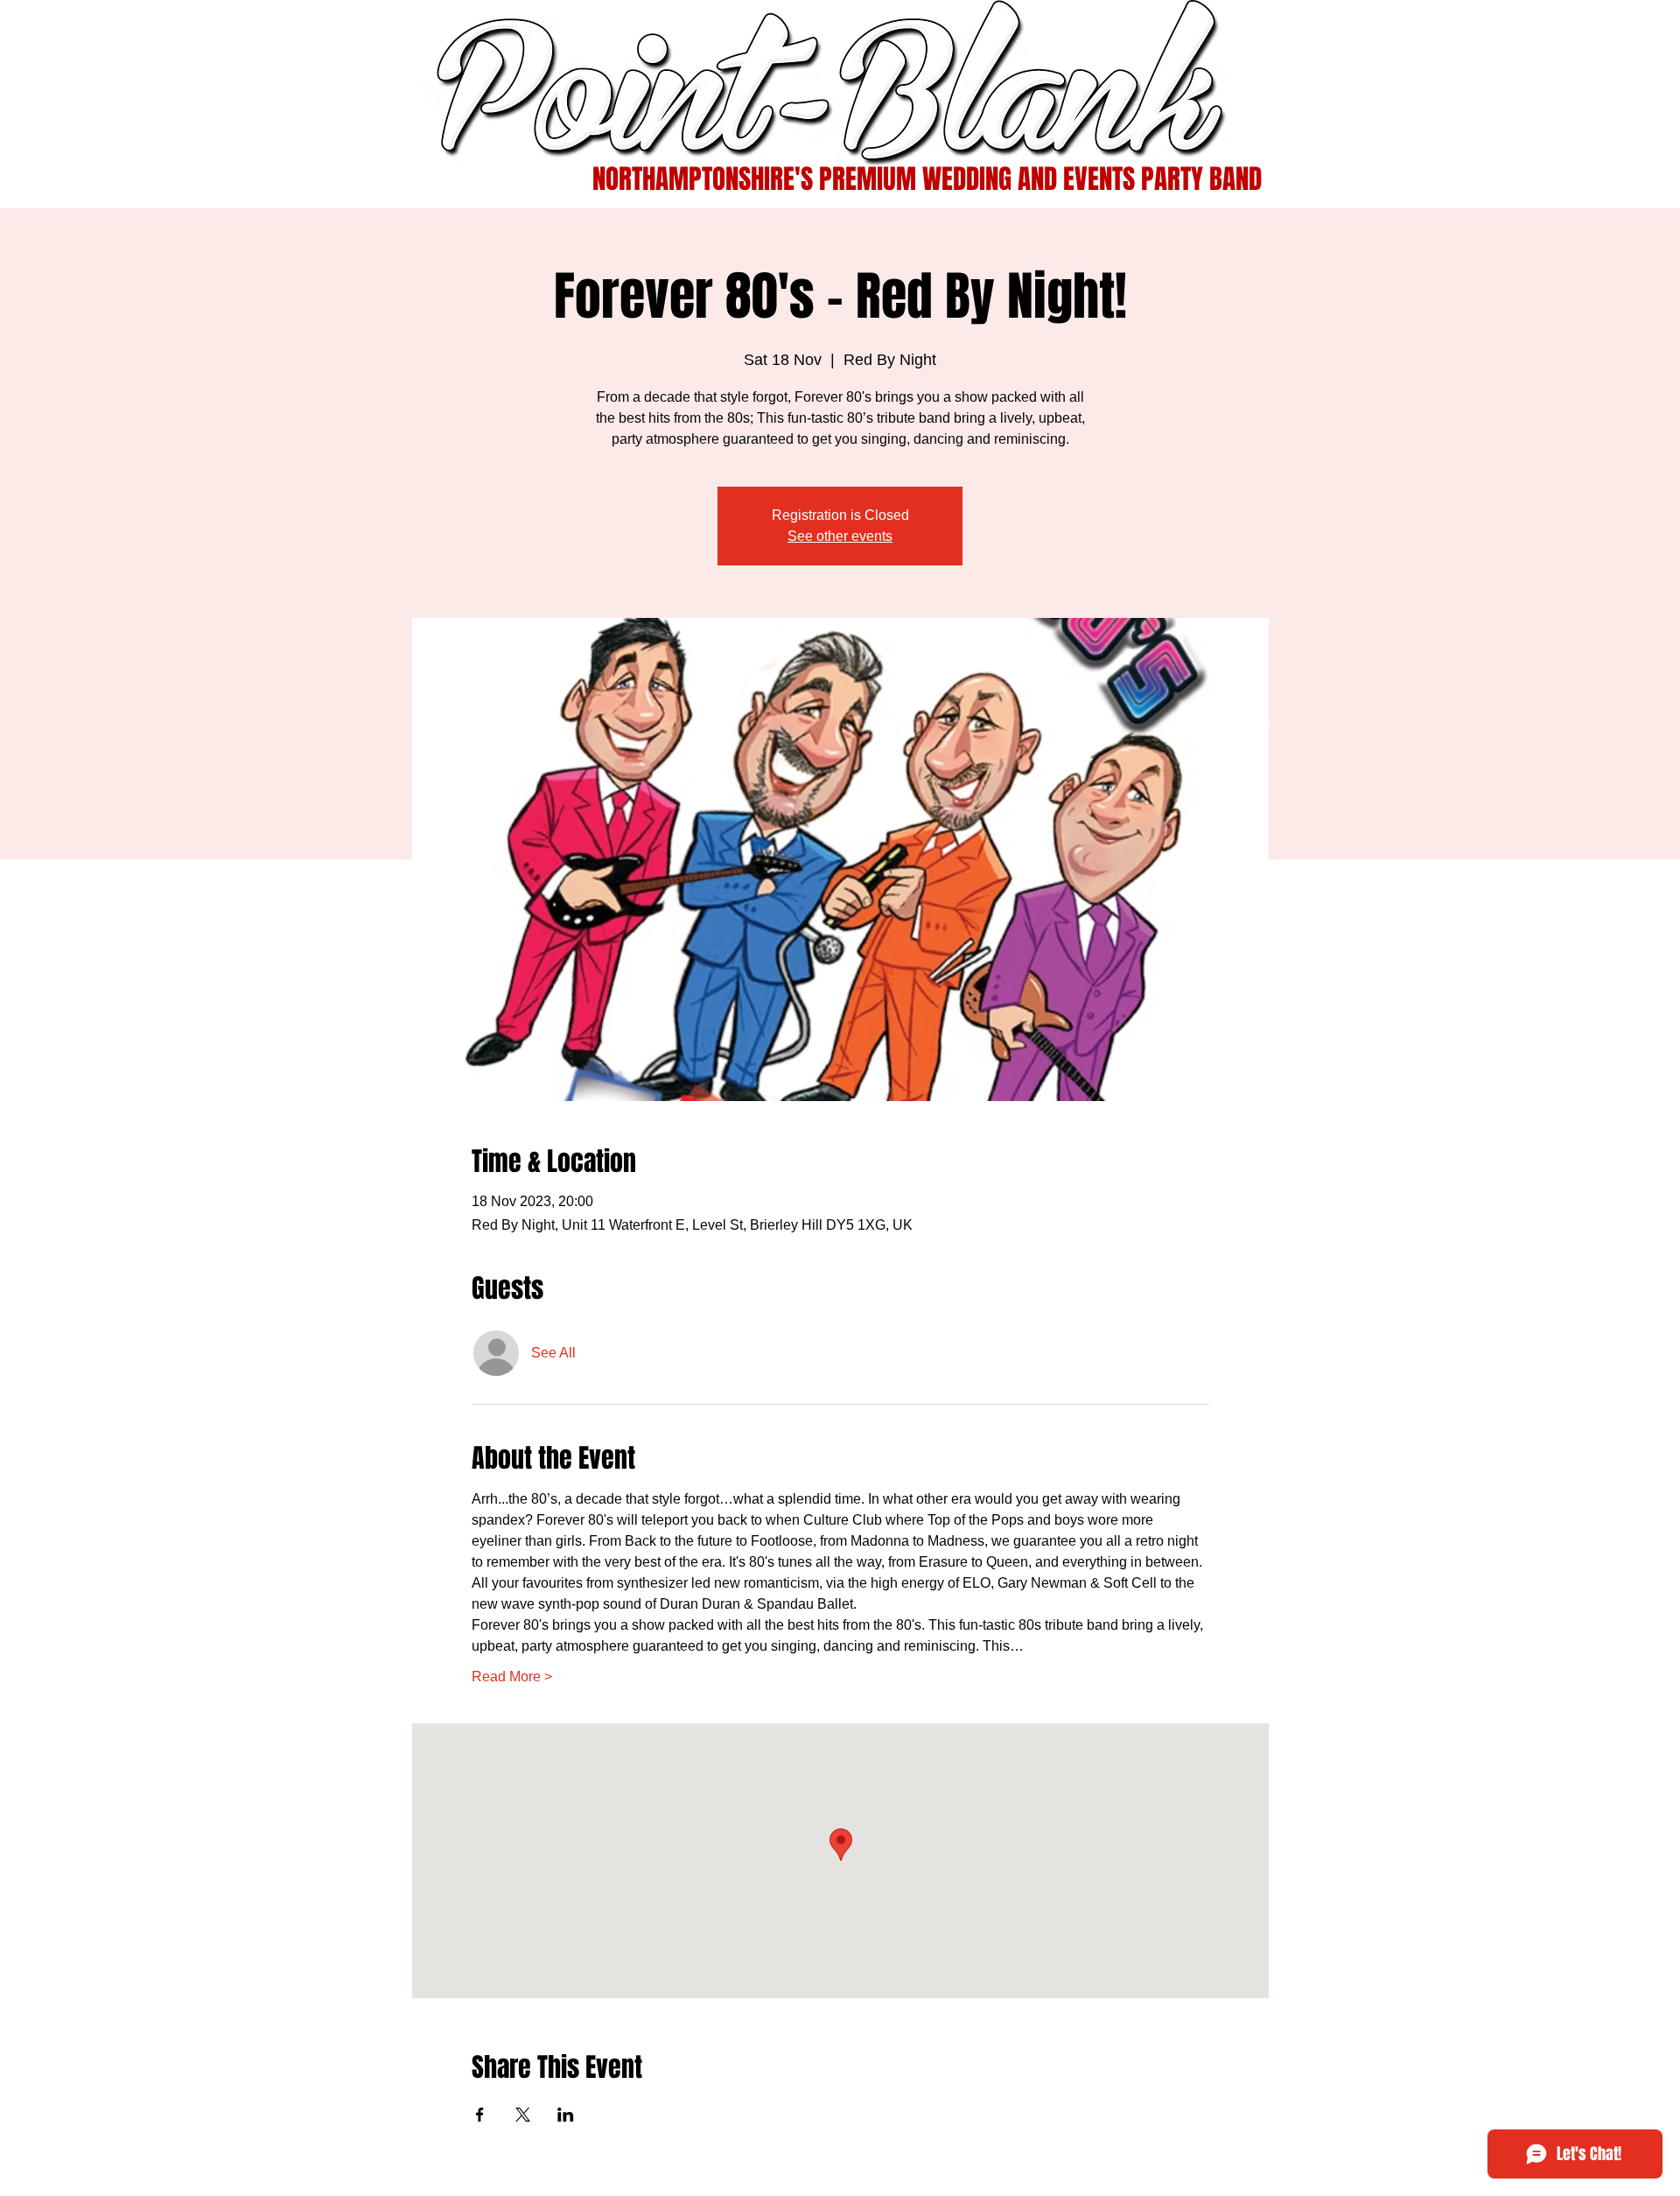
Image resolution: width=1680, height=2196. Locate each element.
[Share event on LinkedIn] (566, 2115)
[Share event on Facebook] (480, 2115)
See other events (840, 536)
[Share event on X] (523, 2115)
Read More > (512, 1677)
